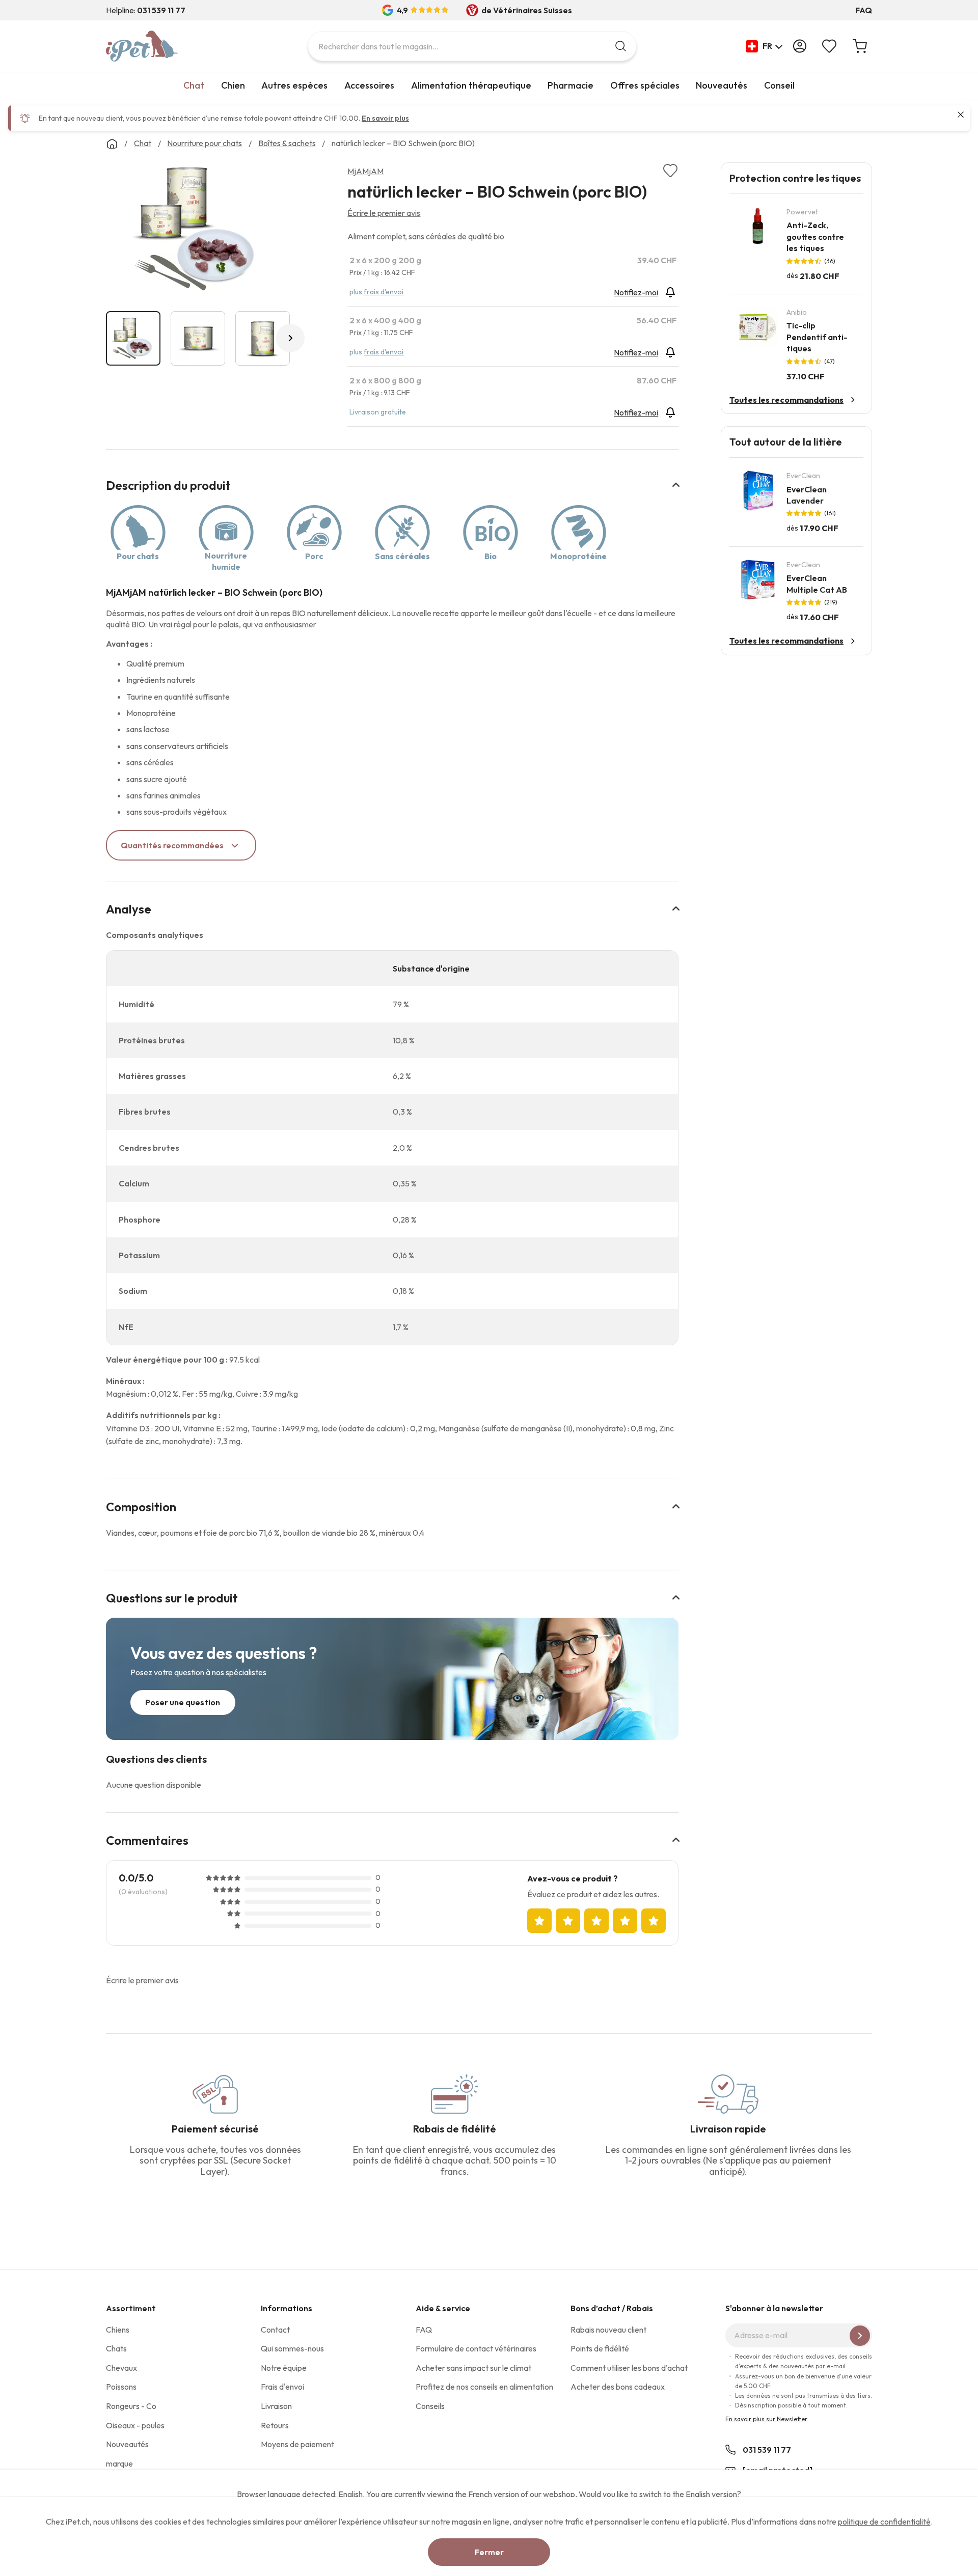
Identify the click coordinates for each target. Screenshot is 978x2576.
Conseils (430, 2406)
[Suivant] (290, 338)
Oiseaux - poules (135, 2425)
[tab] (392, 492)
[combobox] (472, 46)
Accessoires (369, 85)
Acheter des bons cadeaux (618, 2387)
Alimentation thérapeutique (471, 85)
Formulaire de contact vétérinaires (476, 2348)
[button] (764, 46)
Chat (194, 85)
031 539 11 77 (767, 2450)
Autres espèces (294, 85)
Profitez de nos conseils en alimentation (484, 2387)
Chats (116, 2348)
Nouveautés (722, 85)
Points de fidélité (600, 2348)
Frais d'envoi (282, 2387)
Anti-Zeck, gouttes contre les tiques (815, 237)
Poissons (121, 2387)
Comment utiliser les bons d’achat (629, 2368)
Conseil (779, 85)
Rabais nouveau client (608, 2330)
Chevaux (121, 2368)
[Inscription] (860, 2336)
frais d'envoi (384, 292)
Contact (275, 2330)
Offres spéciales (645, 85)
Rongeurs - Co (131, 2406)
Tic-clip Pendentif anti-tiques (817, 337)
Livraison (276, 2406)
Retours (275, 2425)
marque (119, 2463)
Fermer (489, 2552)
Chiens (118, 2330)
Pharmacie (570, 85)
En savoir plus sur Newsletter (766, 2419)
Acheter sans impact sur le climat (473, 2368)
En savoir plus (385, 118)
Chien (233, 85)
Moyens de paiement (297, 2444)
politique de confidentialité (884, 2522)
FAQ (864, 10)
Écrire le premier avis (384, 213)
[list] (198, 231)
